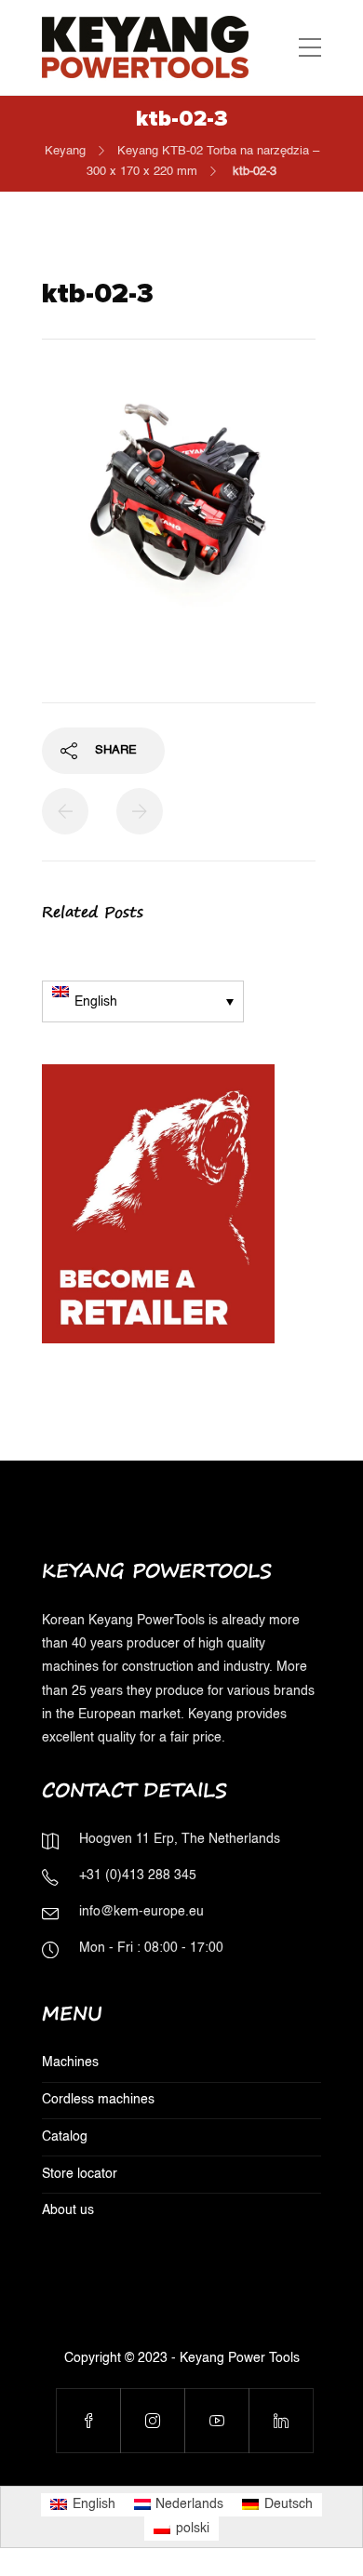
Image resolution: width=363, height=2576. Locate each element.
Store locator (80, 2174)
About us (68, 2210)
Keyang (65, 151)
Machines (70, 2062)
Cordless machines (98, 2100)
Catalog (65, 2137)
